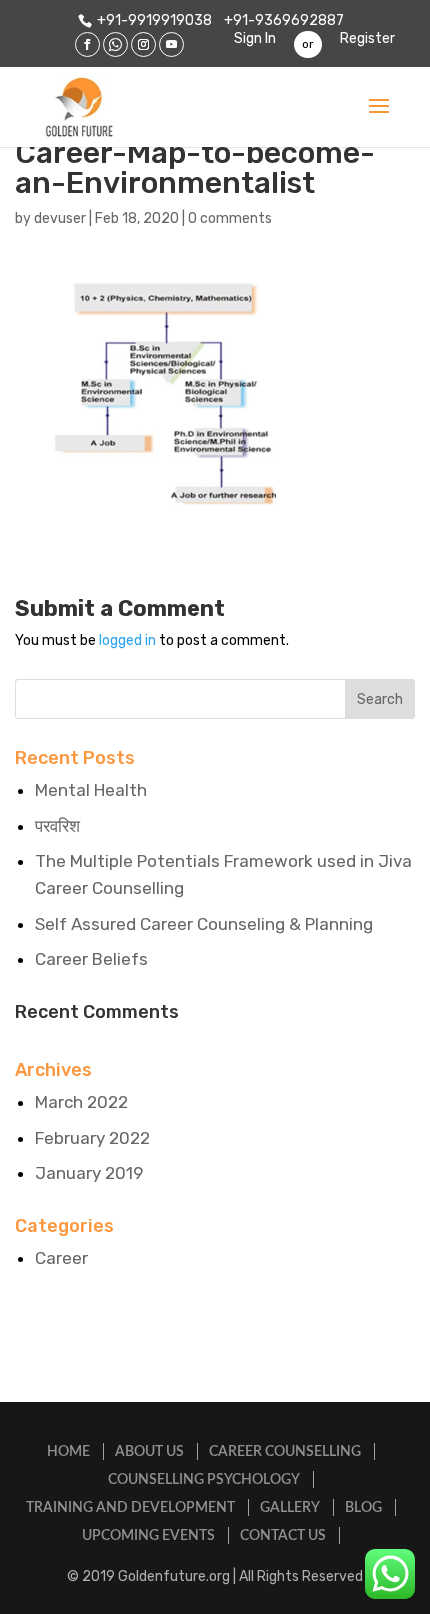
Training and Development (130, 1508)
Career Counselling (285, 1452)
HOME (68, 1452)
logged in (127, 640)
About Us (149, 1452)
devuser (60, 218)
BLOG (363, 1508)
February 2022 (92, 1138)
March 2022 (81, 1102)
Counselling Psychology (204, 1480)
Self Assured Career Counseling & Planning (204, 924)
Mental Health (91, 790)
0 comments (230, 218)
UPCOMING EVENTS (148, 1536)
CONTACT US (283, 1536)
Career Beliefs (91, 959)
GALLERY (290, 1508)
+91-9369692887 (282, 20)
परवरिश (57, 826)
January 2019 (89, 1173)
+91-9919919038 (154, 20)
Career (61, 1258)
